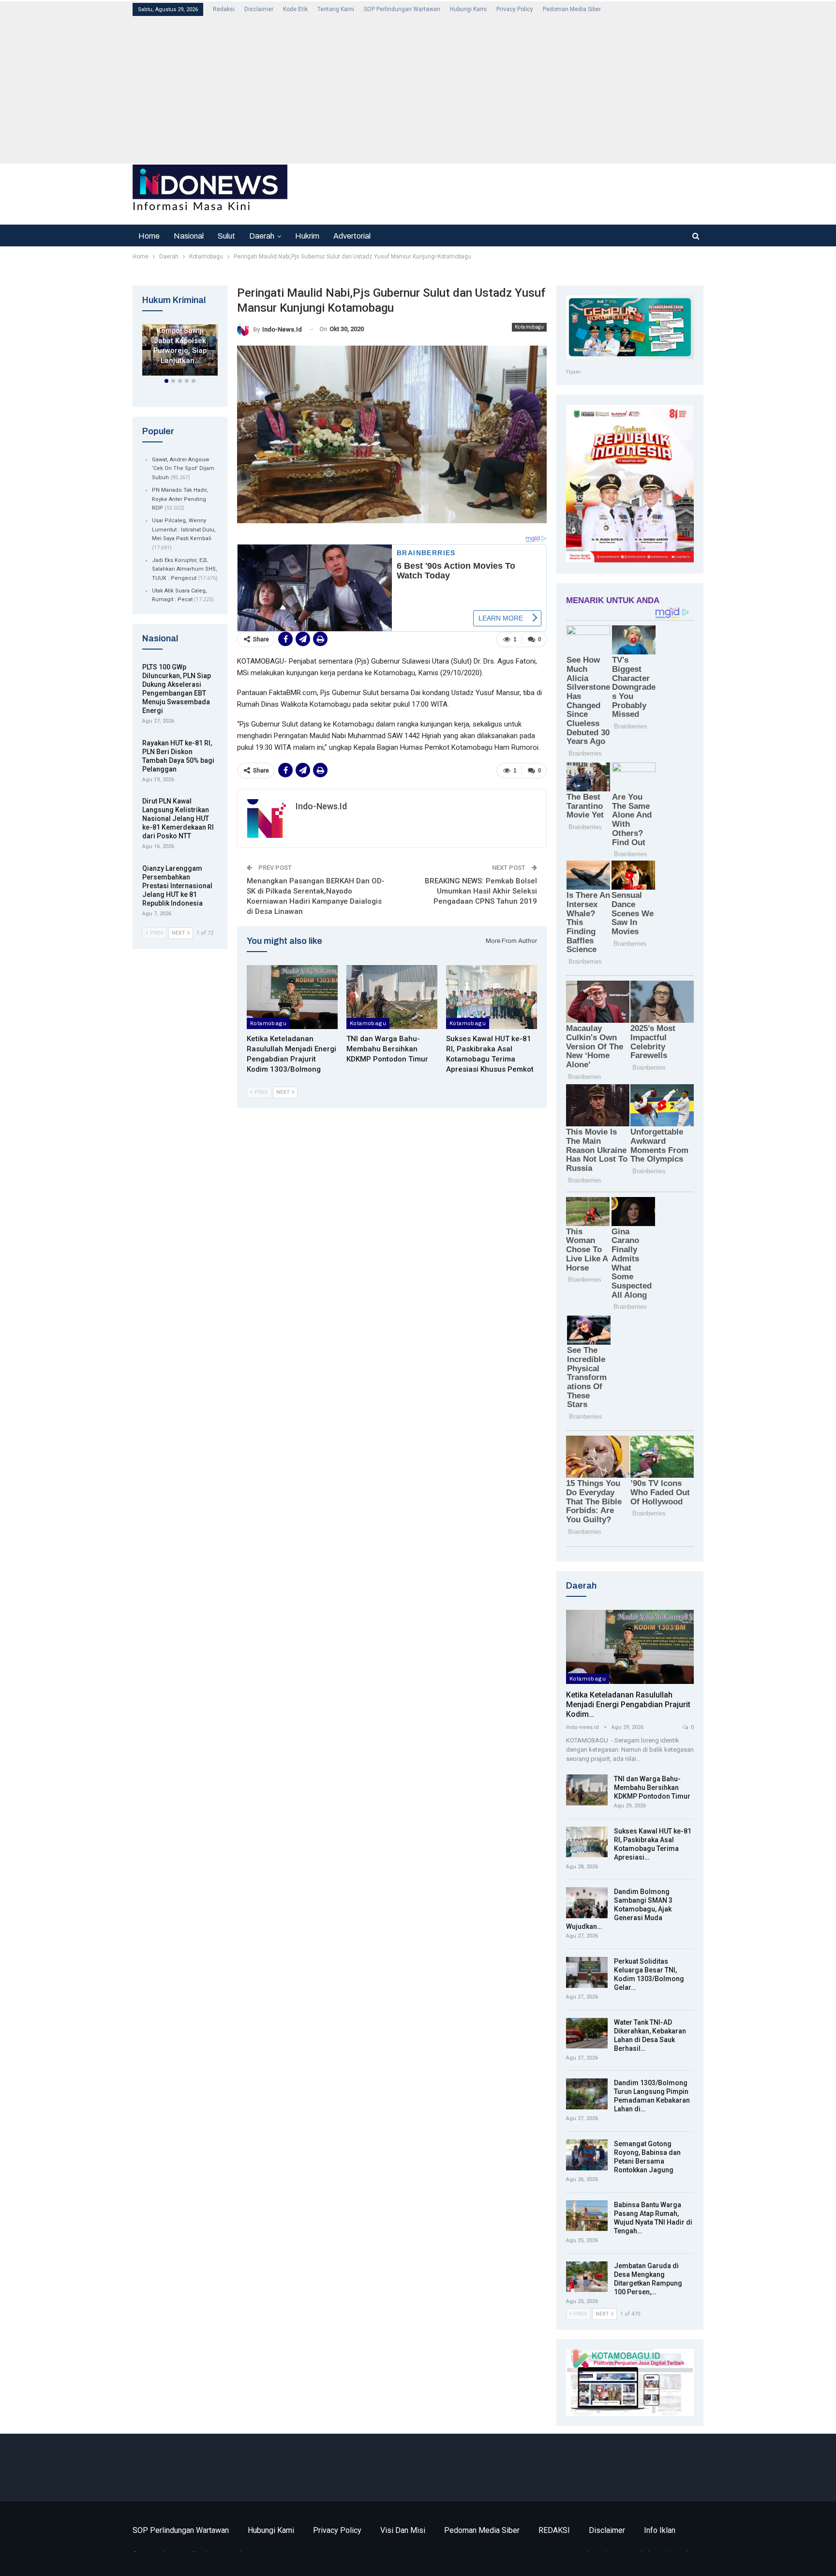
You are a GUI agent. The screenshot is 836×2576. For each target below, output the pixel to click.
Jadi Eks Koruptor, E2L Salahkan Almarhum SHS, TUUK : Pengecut (185, 569)
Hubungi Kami (468, 9)
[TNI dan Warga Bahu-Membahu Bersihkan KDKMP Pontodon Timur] (392, 997)
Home (149, 236)
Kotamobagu (529, 327)
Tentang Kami (336, 9)
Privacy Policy (515, 9)
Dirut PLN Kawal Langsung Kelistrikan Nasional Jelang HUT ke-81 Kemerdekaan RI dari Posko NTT (178, 818)
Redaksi (224, 9)
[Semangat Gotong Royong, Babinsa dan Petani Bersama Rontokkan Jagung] (587, 2155)
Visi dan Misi (403, 2530)
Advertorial (352, 236)
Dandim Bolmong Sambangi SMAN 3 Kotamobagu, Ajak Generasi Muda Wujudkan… (619, 1909)
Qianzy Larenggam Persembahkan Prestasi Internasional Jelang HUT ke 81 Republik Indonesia (177, 886)
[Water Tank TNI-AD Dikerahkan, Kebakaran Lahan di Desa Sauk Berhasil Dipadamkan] (587, 2033)
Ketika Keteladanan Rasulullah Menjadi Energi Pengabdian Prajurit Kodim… (628, 1705)
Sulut (226, 236)
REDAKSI (554, 2530)
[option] (180, 352)
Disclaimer (259, 9)
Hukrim (307, 236)
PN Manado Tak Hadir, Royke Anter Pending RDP (180, 499)
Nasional (189, 236)
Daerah (262, 236)
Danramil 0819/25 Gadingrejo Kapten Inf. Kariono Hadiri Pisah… (180, 336)
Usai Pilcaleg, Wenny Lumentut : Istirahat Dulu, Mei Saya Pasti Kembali (184, 530)
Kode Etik (295, 9)
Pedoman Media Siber (572, 9)
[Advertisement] (418, 89)
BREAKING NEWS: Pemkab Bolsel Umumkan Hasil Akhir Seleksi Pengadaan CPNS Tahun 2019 (481, 891)
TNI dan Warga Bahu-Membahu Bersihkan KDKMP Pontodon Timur (652, 1788)
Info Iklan (660, 2530)
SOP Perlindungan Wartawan (402, 9)
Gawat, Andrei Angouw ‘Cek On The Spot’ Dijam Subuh (183, 469)
